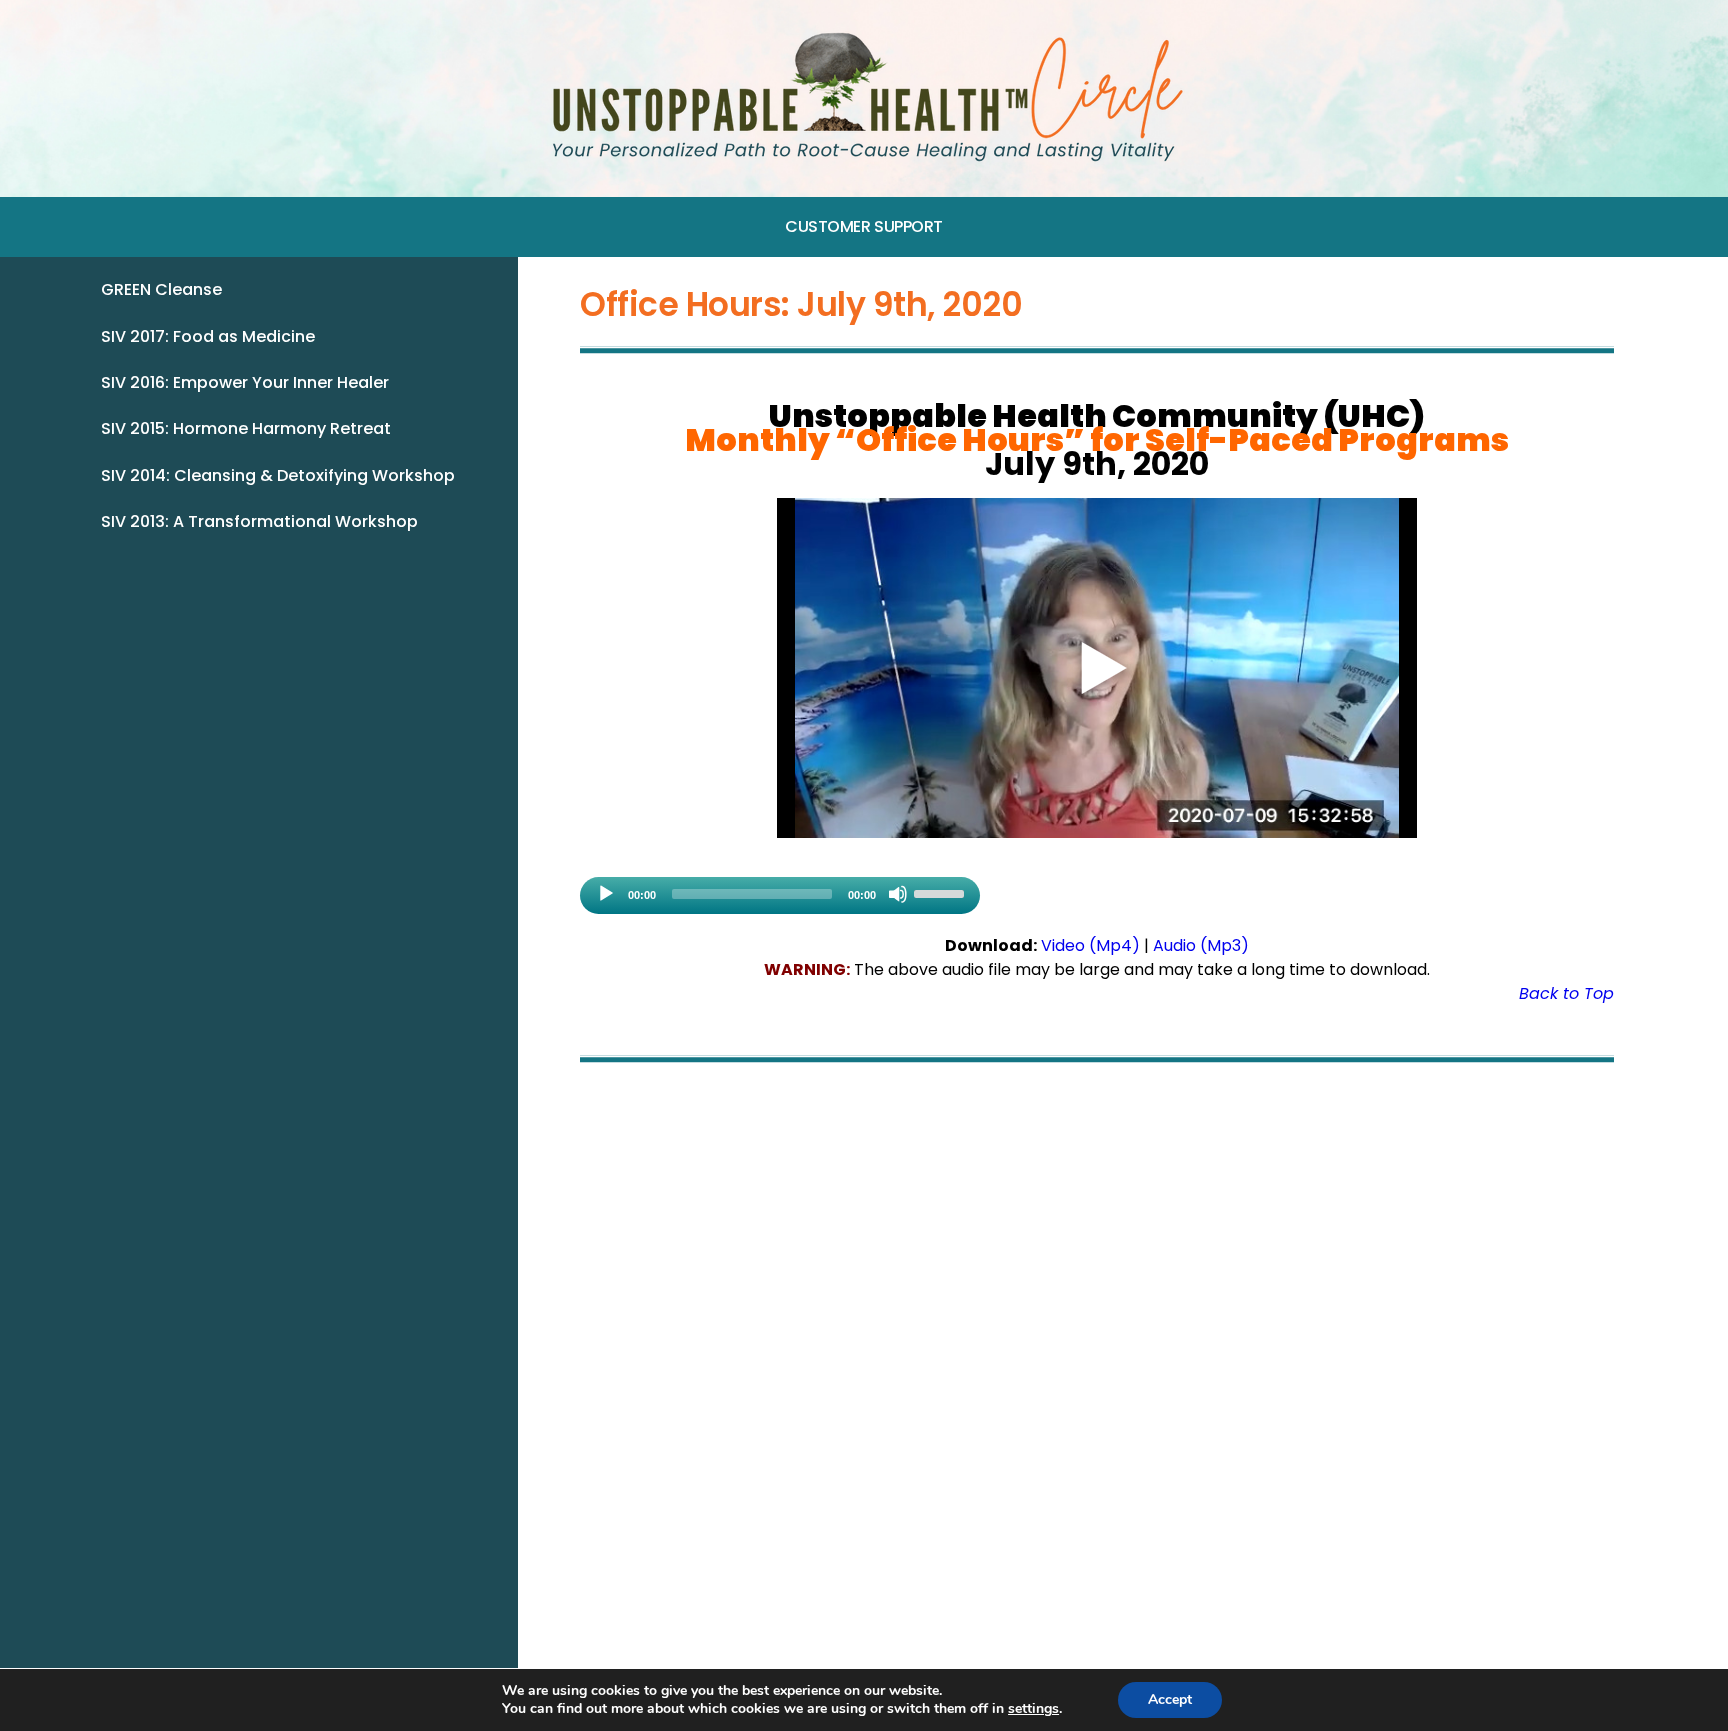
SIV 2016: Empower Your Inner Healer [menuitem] (245, 382)
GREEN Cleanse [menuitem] (161, 289)
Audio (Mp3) (1201, 945)
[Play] (606, 894)
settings (1033, 1709)
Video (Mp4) (1090, 945)
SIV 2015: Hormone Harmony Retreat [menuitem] (246, 428)
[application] (780, 895)
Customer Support (864, 226)
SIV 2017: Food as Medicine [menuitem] (208, 336)
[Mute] (898, 894)
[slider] (942, 892)
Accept (1170, 1699)
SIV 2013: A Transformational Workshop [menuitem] (259, 521)
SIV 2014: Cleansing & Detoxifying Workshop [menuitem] (278, 475)
